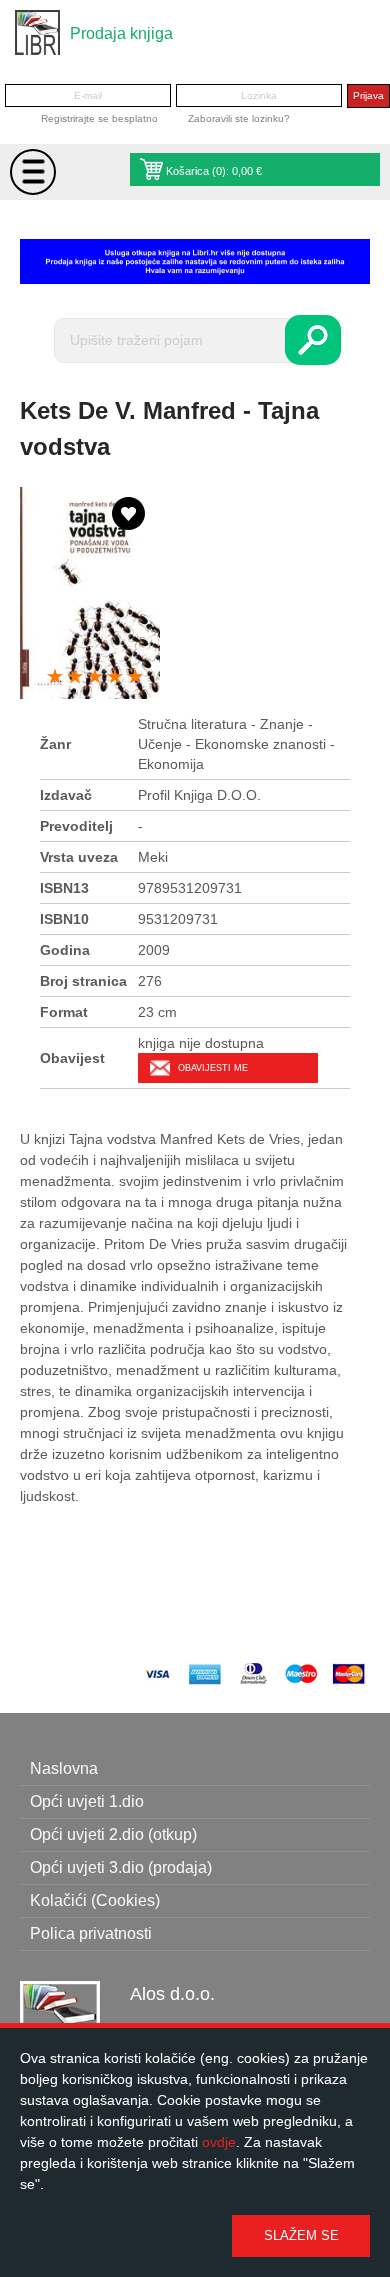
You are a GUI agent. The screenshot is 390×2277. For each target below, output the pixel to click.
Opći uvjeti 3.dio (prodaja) (121, 1867)
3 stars (95, 677)
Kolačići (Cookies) (95, 1900)
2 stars (75, 677)
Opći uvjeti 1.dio (87, 1801)
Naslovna (64, 1768)
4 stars (115, 677)
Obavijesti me (213, 1068)
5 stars (135, 677)
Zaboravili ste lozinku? (239, 118)
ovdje (219, 2142)
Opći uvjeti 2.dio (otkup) (113, 1834)
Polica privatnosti (91, 1933)
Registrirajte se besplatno (99, 118)
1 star (55, 677)
